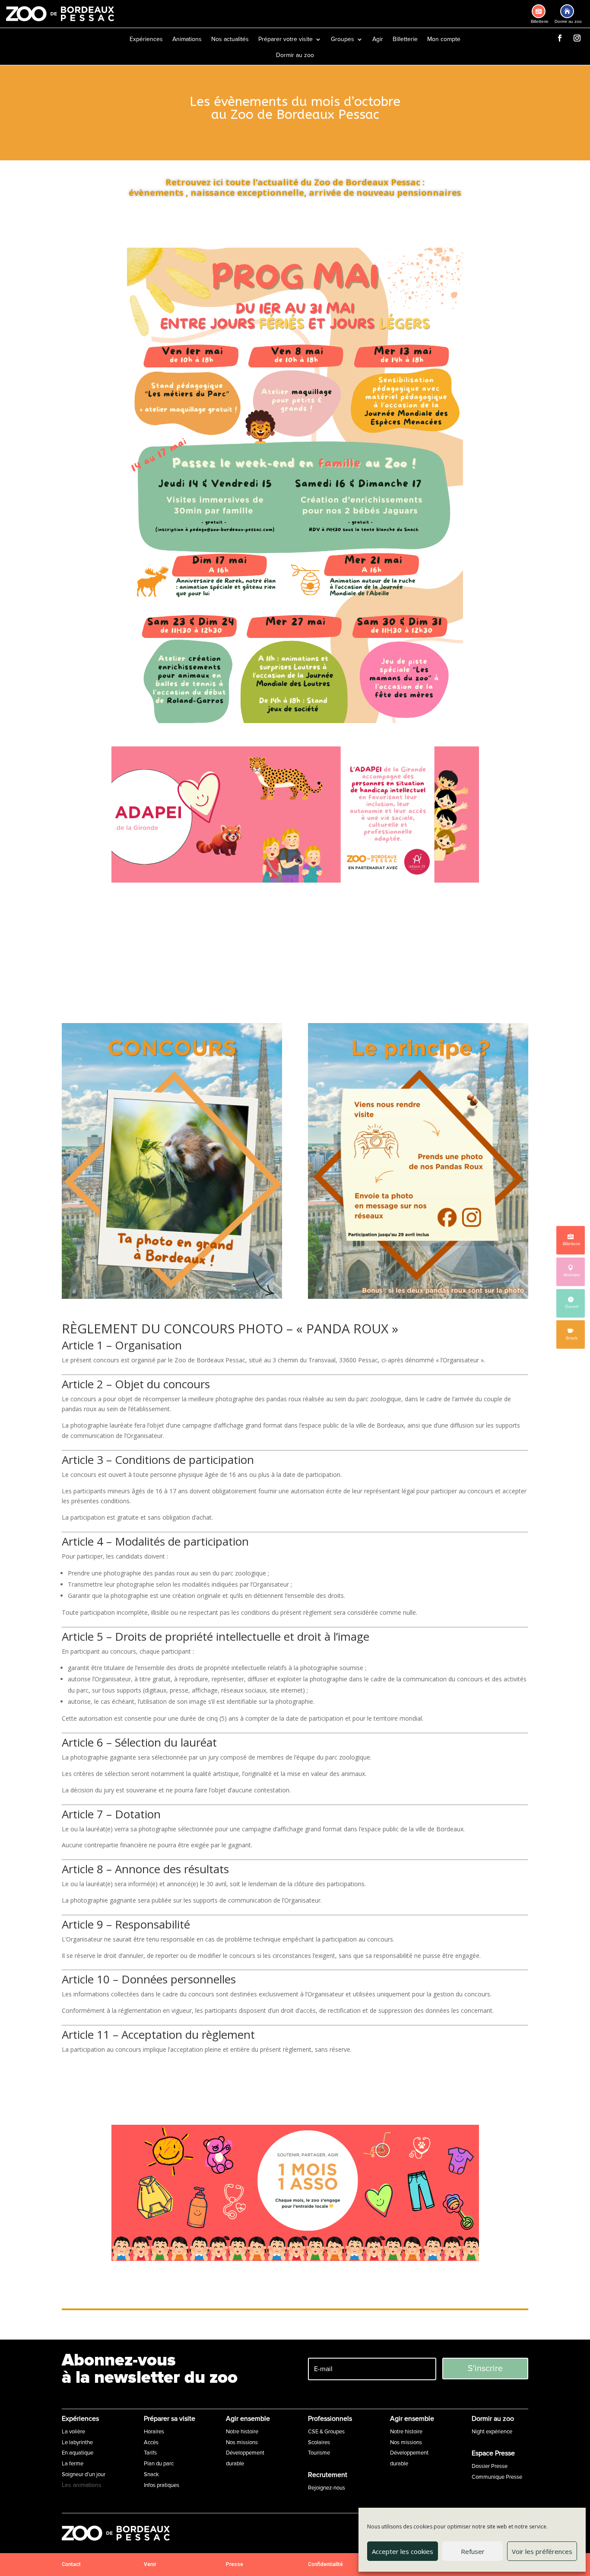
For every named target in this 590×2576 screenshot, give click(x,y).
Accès (151, 2442)
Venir (150, 2564)
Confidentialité (325, 2564)
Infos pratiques (162, 2485)
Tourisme (319, 2453)
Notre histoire (242, 2432)
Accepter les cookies (403, 2551)
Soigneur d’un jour (84, 2474)
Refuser (473, 2551)
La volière (73, 2432)
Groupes (343, 40)
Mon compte (444, 40)
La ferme (73, 2464)
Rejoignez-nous (327, 2488)
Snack (151, 2474)
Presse (235, 2564)
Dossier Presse (490, 2466)
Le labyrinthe (77, 2442)
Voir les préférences (542, 2551)
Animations (187, 40)
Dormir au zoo (295, 56)
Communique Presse (497, 2477)
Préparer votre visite (285, 40)
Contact (71, 2564)
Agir (378, 40)
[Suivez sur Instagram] (577, 38)
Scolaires (319, 2442)
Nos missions (242, 2442)
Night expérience (492, 2432)
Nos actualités (230, 40)
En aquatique (78, 2453)
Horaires (154, 2432)
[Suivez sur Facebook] (560, 38)
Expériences (146, 40)
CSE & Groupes (326, 2432)
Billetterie (405, 40)
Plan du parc (159, 2464)
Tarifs (150, 2453)
